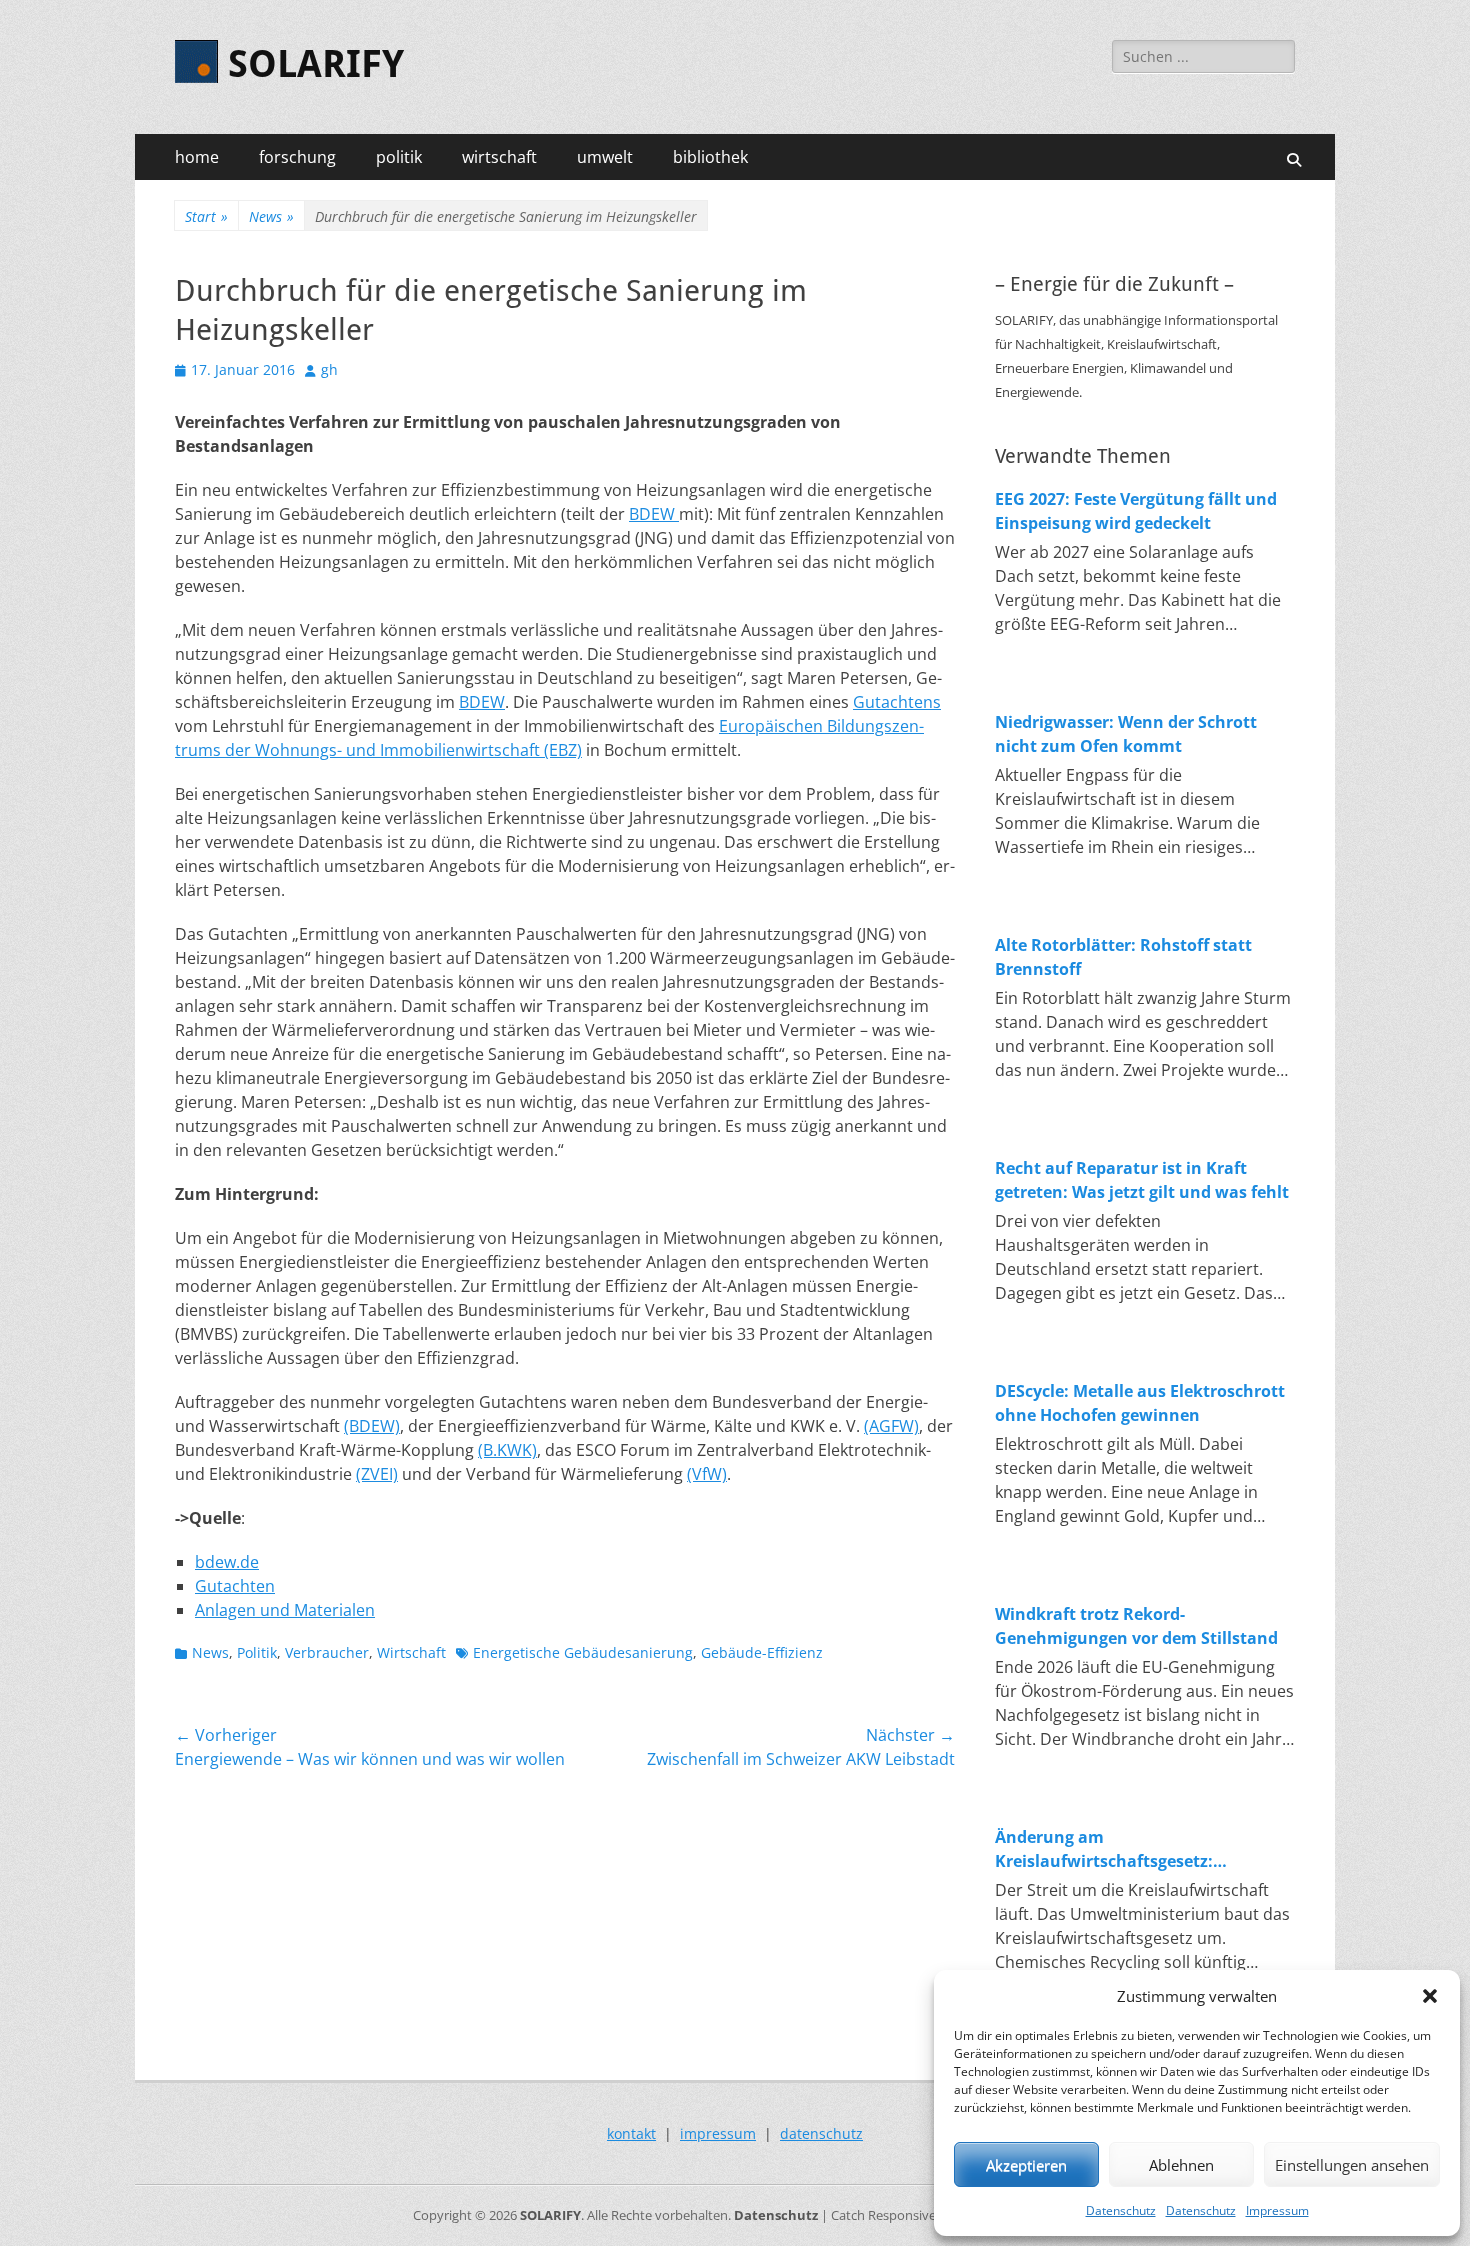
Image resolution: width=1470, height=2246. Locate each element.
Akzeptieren (1026, 2165)
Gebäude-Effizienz (762, 1652)
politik (399, 157)
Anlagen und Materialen (285, 1610)
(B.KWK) (507, 1450)
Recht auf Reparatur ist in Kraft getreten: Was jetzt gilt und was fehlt (1142, 1180)
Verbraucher (327, 1652)
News (271, 216)
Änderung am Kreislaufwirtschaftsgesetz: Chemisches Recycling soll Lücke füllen (1123, 1849)
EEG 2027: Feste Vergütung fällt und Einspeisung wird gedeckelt (1136, 511)
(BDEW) (372, 1426)
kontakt (631, 2133)
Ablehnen (1181, 2165)
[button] (1430, 1996)
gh (329, 369)
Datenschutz (1121, 2210)
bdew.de (227, 1562)
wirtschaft (499, 157)
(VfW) (707, 1474)
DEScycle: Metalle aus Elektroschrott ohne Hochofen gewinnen (1140, 1403)
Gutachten (235, 1586)
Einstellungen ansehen (1352, 2165)
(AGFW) (891, 1426)
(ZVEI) (377, 1474)
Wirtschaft (411, 1652)
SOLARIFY (316, 64)
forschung (297, 157)
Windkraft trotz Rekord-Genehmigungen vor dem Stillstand (1136, 1626)
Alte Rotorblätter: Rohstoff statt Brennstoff (1123, 957)
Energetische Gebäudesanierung (583, 1652)
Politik (257, 1652)
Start (206, 216)
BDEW (654, 514)
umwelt (605, 157)
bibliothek (710, 157)
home (197, 157)
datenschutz (821, 2133)
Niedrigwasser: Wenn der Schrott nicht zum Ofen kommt (1126, 734)
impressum (718, 2133)
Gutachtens (897, 702)
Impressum (1277, 2210)
